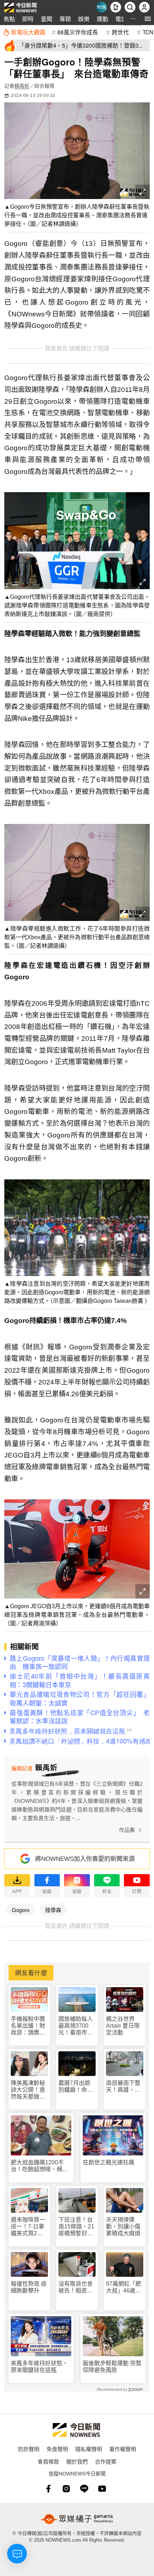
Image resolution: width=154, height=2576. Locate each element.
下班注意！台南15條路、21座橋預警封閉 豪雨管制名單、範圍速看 (77, 2227)
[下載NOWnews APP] (116, 7)
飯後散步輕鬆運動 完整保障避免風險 (112, 2367)
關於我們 (77, 2461)
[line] (84, 2489)
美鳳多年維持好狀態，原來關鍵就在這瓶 (39, 2367)
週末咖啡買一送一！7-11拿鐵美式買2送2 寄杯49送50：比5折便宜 (29, 2227)
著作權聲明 (123, 2449)
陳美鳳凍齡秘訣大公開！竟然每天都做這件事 (28, 2090)
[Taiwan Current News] (101, 7)
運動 (102, 19)
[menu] (148, 19)
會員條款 (48, 2461)
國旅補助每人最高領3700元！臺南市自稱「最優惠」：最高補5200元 (77, 2026)
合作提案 (106, 2461)
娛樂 (84, 19)
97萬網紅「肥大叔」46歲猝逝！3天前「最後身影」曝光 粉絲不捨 (124, 2287)
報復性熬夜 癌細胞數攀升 (29, 2287)
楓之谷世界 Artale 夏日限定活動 (123, 2026)
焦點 (9, 19)
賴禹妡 (22, 86)
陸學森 (53, 1910)
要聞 (47, 19)
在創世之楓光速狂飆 (109, 2162)
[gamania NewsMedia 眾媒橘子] (77, 2519)
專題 (65, 19)
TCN (148, 32)
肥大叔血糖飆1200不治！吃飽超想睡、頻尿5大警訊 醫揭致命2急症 (41, 2166)
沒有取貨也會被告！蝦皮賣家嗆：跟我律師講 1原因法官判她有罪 (76, 2287)
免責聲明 (57, 2449)
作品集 (127, 1830)
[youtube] (102, 2489)
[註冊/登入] (144, 7)
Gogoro (21, 1910)
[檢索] (130, 7)
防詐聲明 (29, 2449)
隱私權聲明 (89, 2449)
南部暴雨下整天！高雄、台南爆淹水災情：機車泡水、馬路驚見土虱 (123, 2087)
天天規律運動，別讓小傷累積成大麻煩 (123, 2226)
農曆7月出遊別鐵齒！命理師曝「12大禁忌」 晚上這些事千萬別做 (77, 2087)
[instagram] (66, 2489)
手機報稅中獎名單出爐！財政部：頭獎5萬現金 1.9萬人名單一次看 (29, 2026)
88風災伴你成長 (78, 32)
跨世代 (120, 32)
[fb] (48, 2489)
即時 (28, 19)
